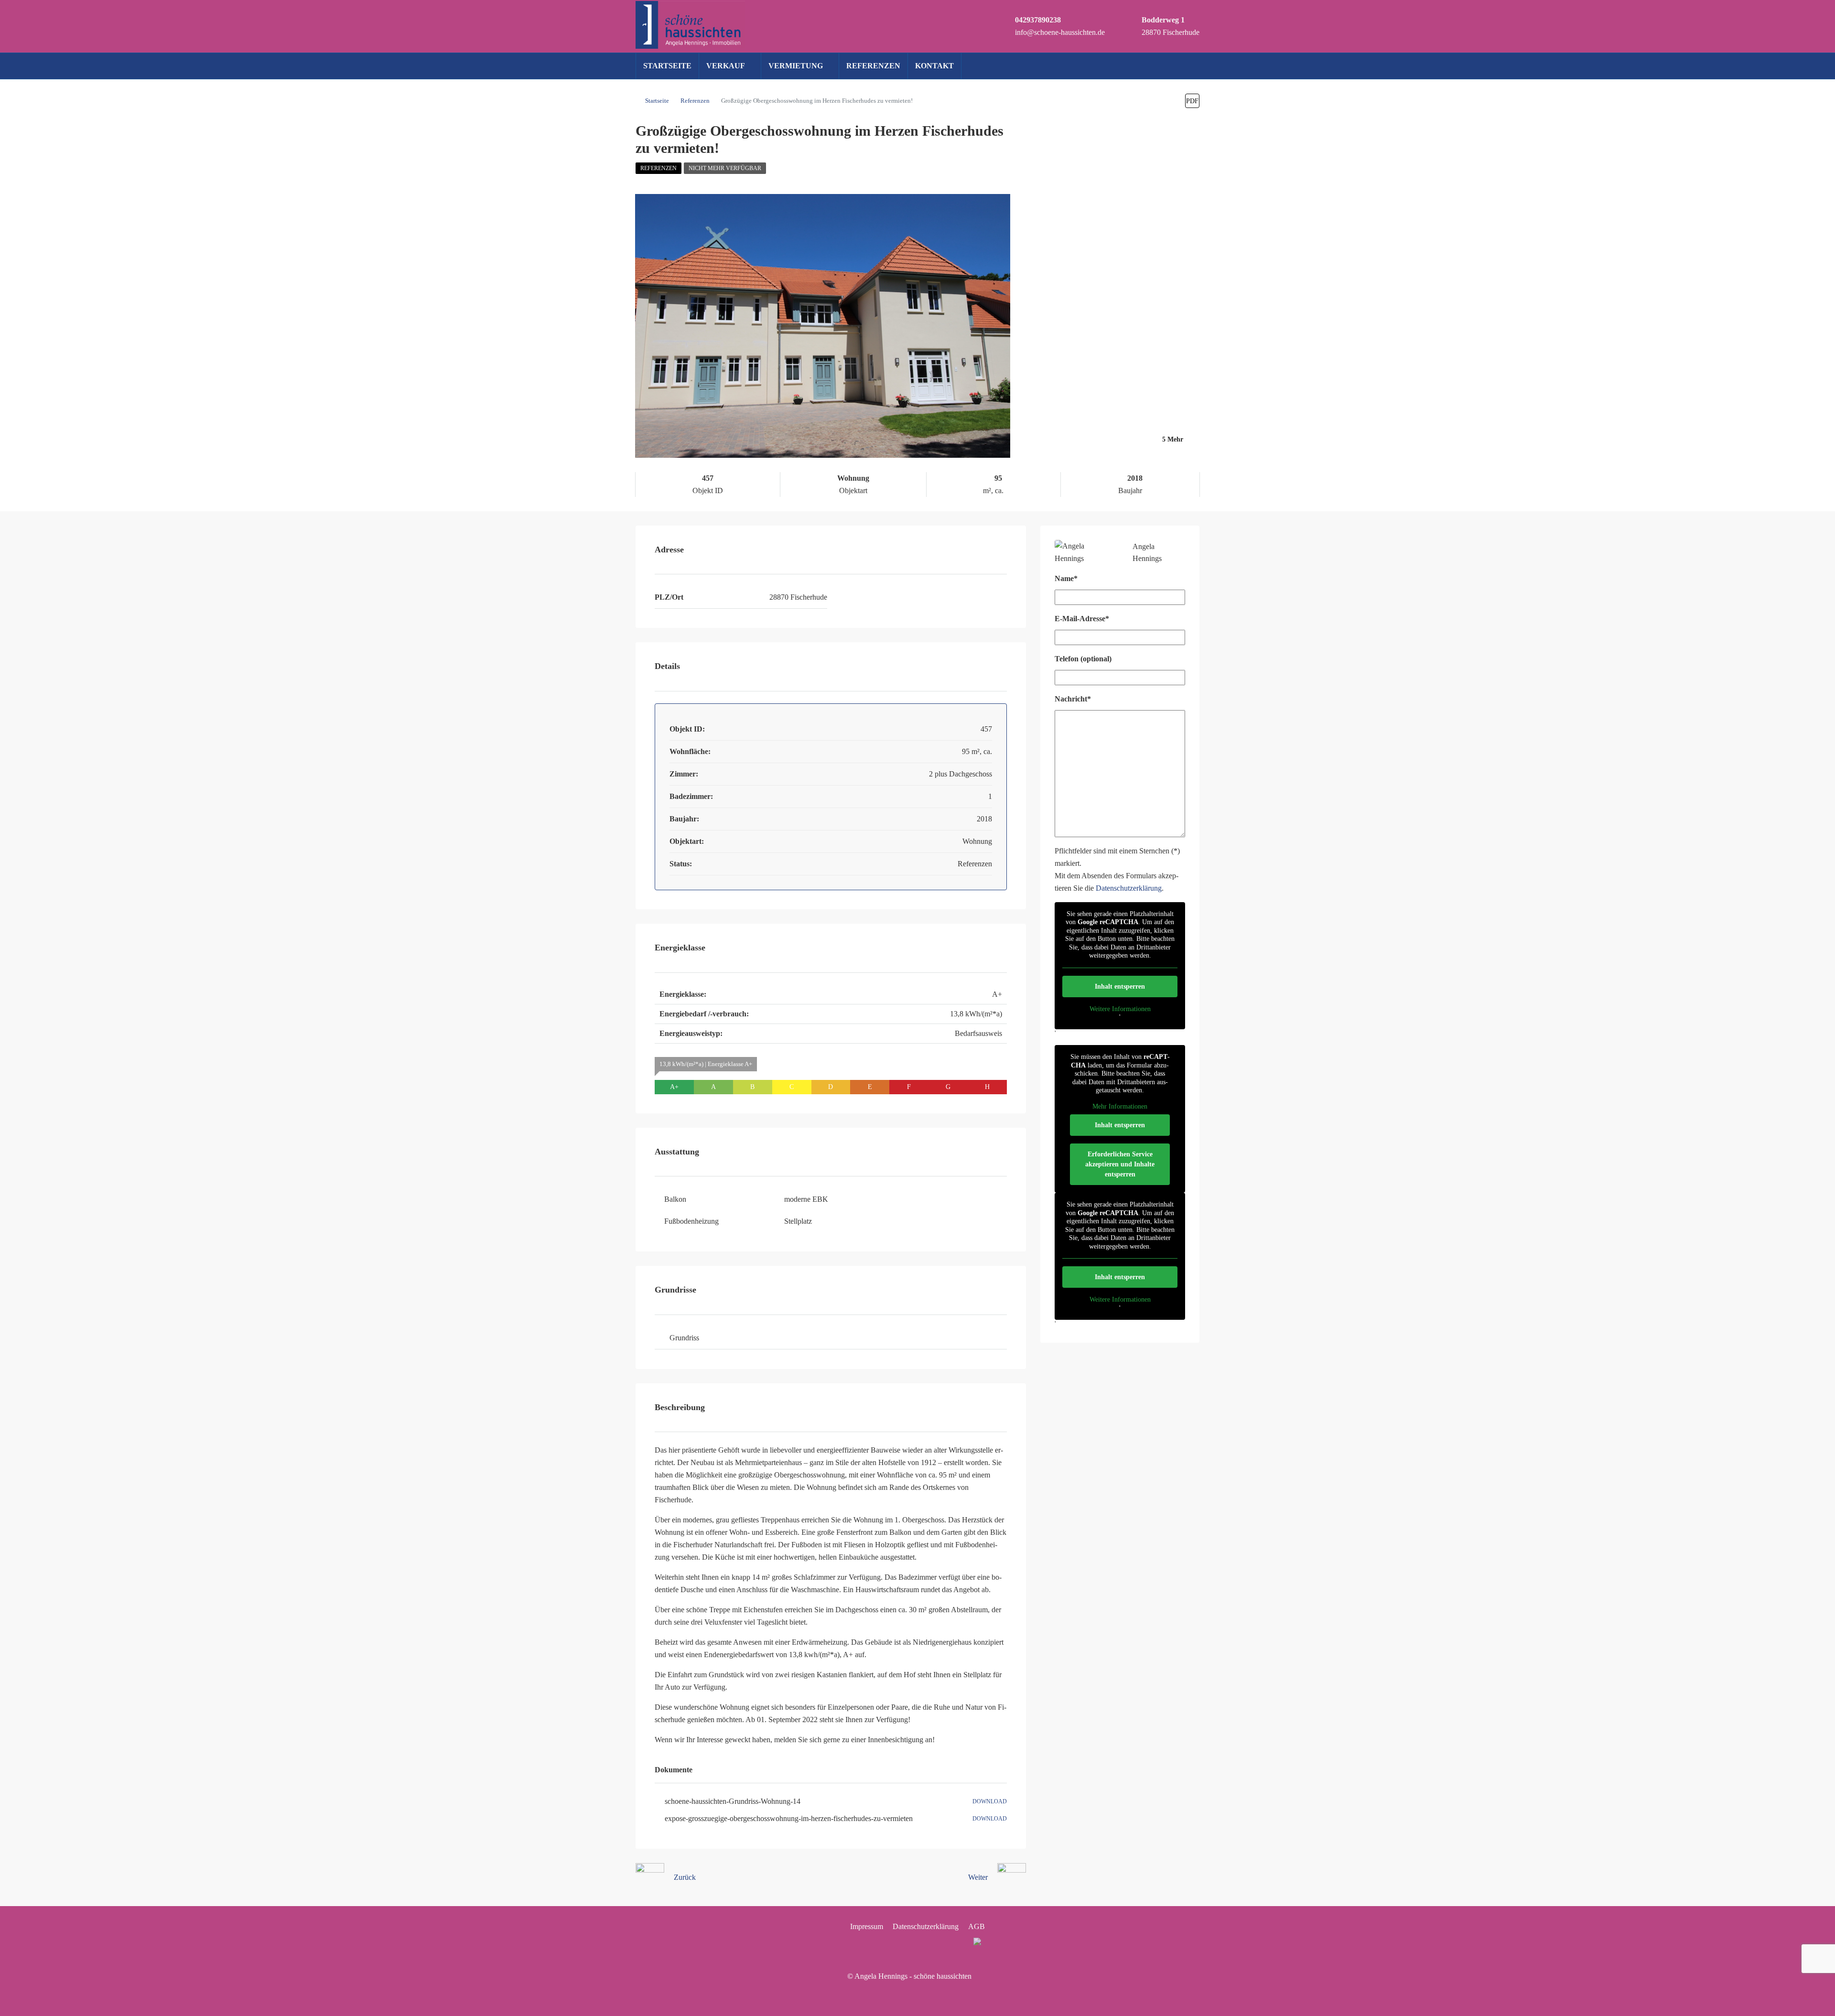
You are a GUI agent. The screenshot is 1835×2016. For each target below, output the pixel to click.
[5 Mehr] (1107, 452)
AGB (977, 1926)
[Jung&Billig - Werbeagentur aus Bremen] (981, 1976)
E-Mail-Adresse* (1082, 619)
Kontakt (934, 66)
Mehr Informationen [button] (1120, 1106)
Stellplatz (798, 1221)
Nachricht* (1073, 699)
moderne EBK (806, 1199)
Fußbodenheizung (691, 1221)
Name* (1066, 578)
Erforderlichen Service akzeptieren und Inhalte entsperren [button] (1120, 1164)
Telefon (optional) (1083, 659)
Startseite (667, 66)
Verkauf (726, 66)
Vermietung (796, 66)
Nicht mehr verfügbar (725, 168)
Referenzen (873, 66)
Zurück (685, 1877)
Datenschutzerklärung (1129, 888)
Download (990, 1801)
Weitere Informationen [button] (1120, 1009)
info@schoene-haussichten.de (1060, 32)
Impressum (867, 1926)
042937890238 (1038, 20)
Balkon (675, 1199)
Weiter (978, 1877)
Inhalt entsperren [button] (1120, 986)
